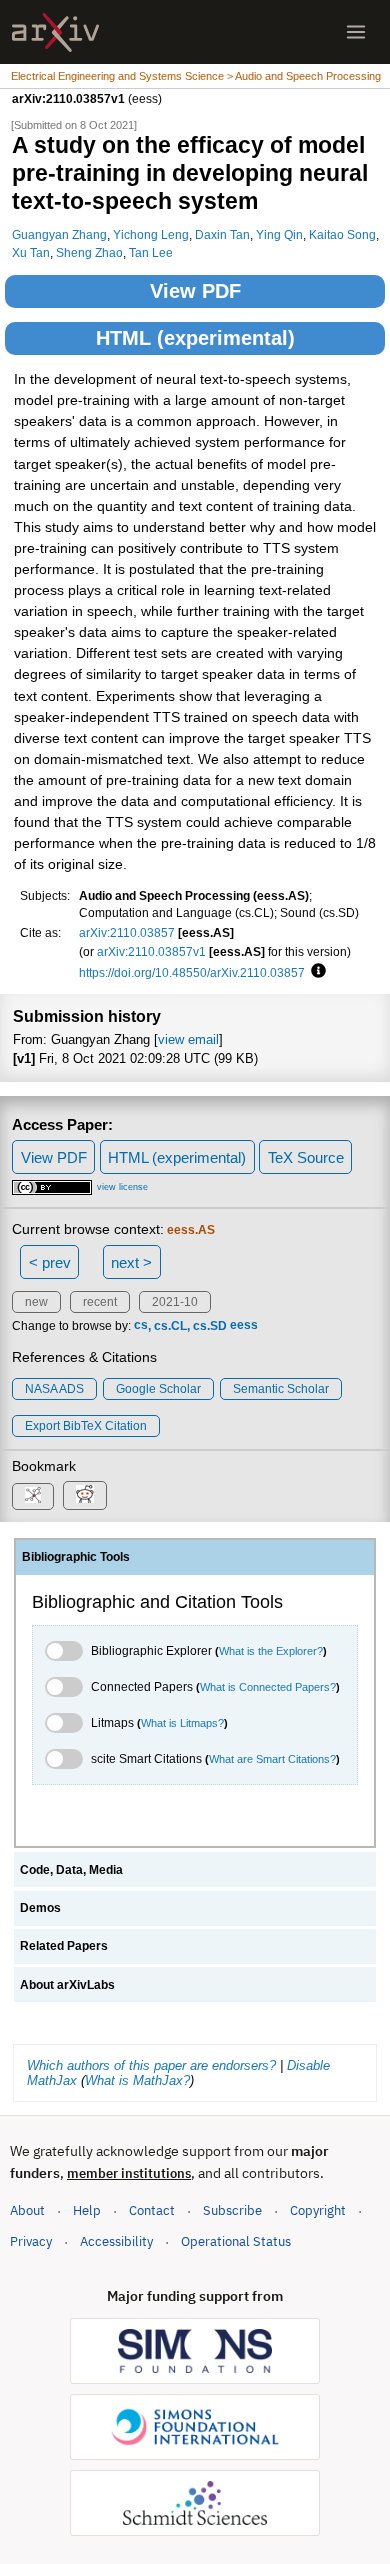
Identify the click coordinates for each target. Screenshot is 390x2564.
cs (141, 1326)
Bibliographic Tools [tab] (76, 1557)
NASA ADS (54, 1389)
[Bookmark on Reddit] (85, 1495)
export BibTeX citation (86, 1426)
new (36, 1302)
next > (131, 1262)
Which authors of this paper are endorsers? (151, 2065)
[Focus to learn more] (315, 972)
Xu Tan (31, 252)
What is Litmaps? (182, 1723)
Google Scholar (158, 1389)
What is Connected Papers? (268, 1687)
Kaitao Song (342, 234)
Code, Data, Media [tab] (71, 1870)
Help (87, 2210)
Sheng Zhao (89, 252)
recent (100, 1302)
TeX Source (306, 1157)
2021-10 (175, 1302)
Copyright (318, 2210)
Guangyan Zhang (59, 234)
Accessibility (116, 2241)
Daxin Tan (222, 234)
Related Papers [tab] (64, 1946)
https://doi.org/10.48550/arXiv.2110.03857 (192, 972)
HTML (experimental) (195, 338)
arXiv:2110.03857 (127, 932)
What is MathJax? (137, 2080)
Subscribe (232, 2210)
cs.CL (170, 1326)
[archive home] (55, 32)
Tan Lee (151, 252)
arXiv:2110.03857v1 (151, 951)
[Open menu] (356, 32)
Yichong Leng (151, 234)
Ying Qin (279, 234)
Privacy (31, 2241)
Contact (152, 2210)
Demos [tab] (40, 1908)
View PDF (195, 291)
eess (244, 1326)
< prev (50, 1262)
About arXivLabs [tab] (67, 1985)
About (27, 2210)
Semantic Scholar (281, 1389)
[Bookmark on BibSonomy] (33, 1496)
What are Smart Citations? (272, 1759)
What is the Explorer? (271, 1651)
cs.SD (210, 1326)
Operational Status (236, 2241)
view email (188, 1039)
